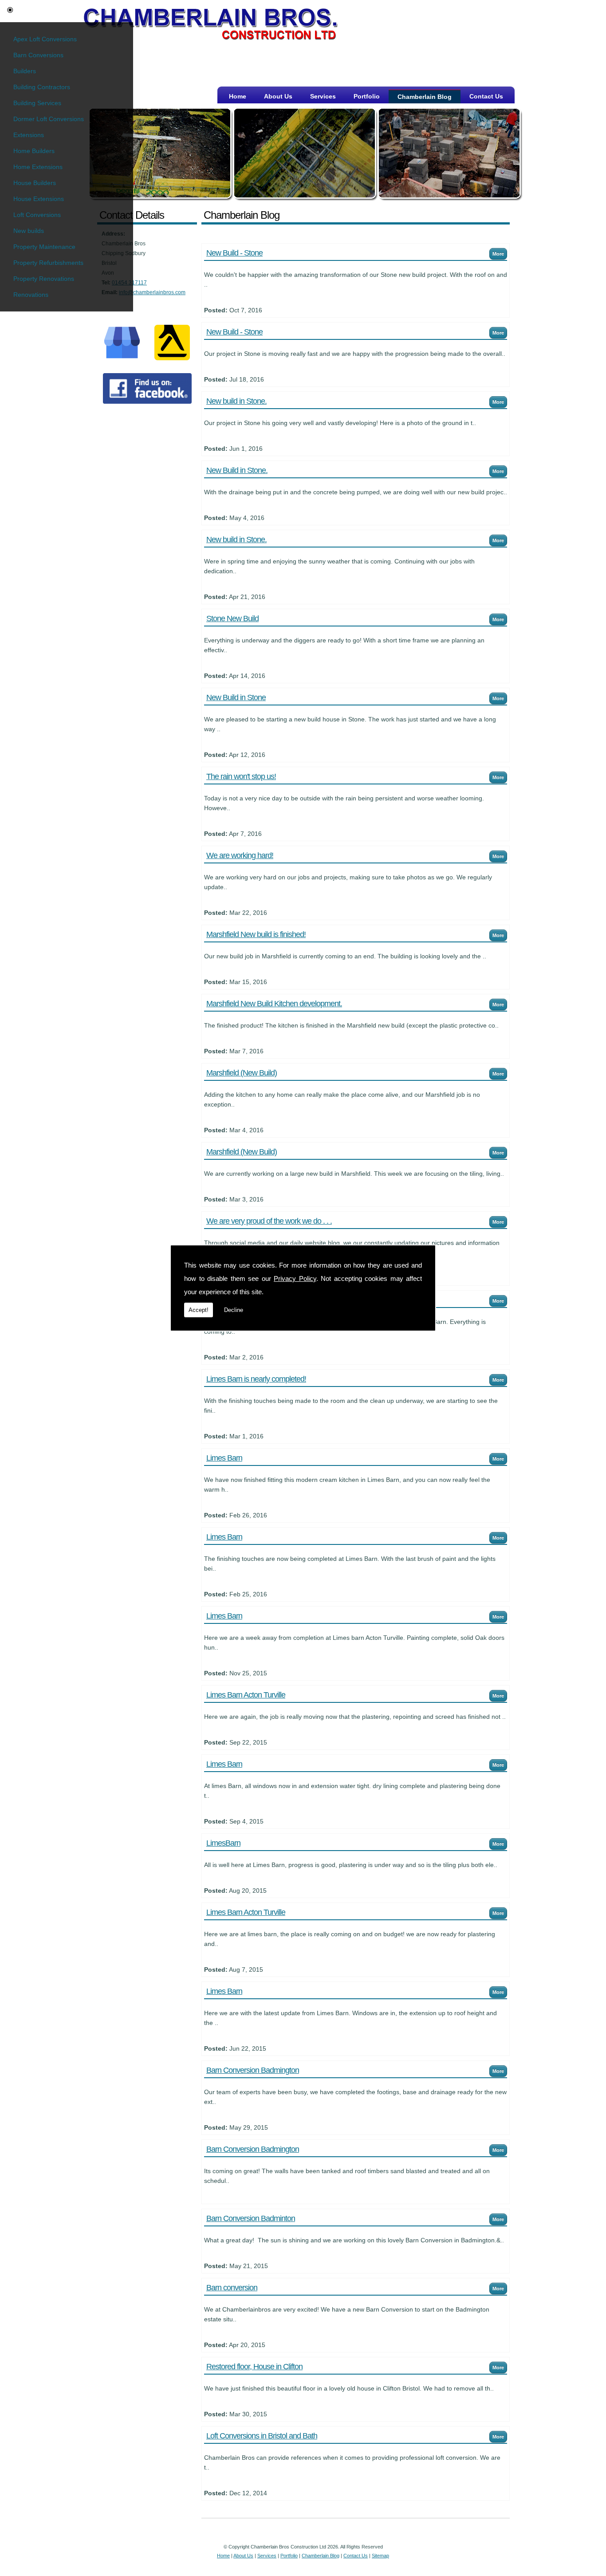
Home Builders (34, 151)
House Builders (35, 183)
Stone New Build (232, 618)
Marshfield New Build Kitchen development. (274, 1004)
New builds (29, 231)
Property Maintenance (44, 247)
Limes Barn (224, 1458)
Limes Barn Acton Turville (246, 1695)
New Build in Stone (236, 697)
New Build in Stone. (237, 470)
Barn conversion (232, 2288)
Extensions (29, 135)
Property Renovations (44, 279)
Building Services (37, 103)
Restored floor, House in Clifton (254, 2367)
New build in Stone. (236, 401)
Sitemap (380, 2556)
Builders (25, 71)
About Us (278, 96)
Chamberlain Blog (425, 97)
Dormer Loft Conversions (49, 119)
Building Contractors (42, 87)
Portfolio (367, 96)
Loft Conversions (37, 215)
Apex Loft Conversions (45, 39)
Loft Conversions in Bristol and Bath (262, 2436)
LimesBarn (223, 1843)
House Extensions (39, 199)
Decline (234, 1310)
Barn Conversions (38, 55)
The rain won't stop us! (241, 776)
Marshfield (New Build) (242, 1073)
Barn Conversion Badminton (251, 2218)
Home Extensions (38, 167)
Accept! (199, 1310)
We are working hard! (240, 855)
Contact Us (486, 96)
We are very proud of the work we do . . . (269, 1221)
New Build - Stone (234, 253)
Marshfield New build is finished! (256, 934)
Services (323, 96)
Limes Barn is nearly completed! (256, 1379)
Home (238, 96)
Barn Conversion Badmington (253, 2070)
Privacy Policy (295, 1278)
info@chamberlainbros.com (152, 292)
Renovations (31, 295)
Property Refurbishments (48, 263)
